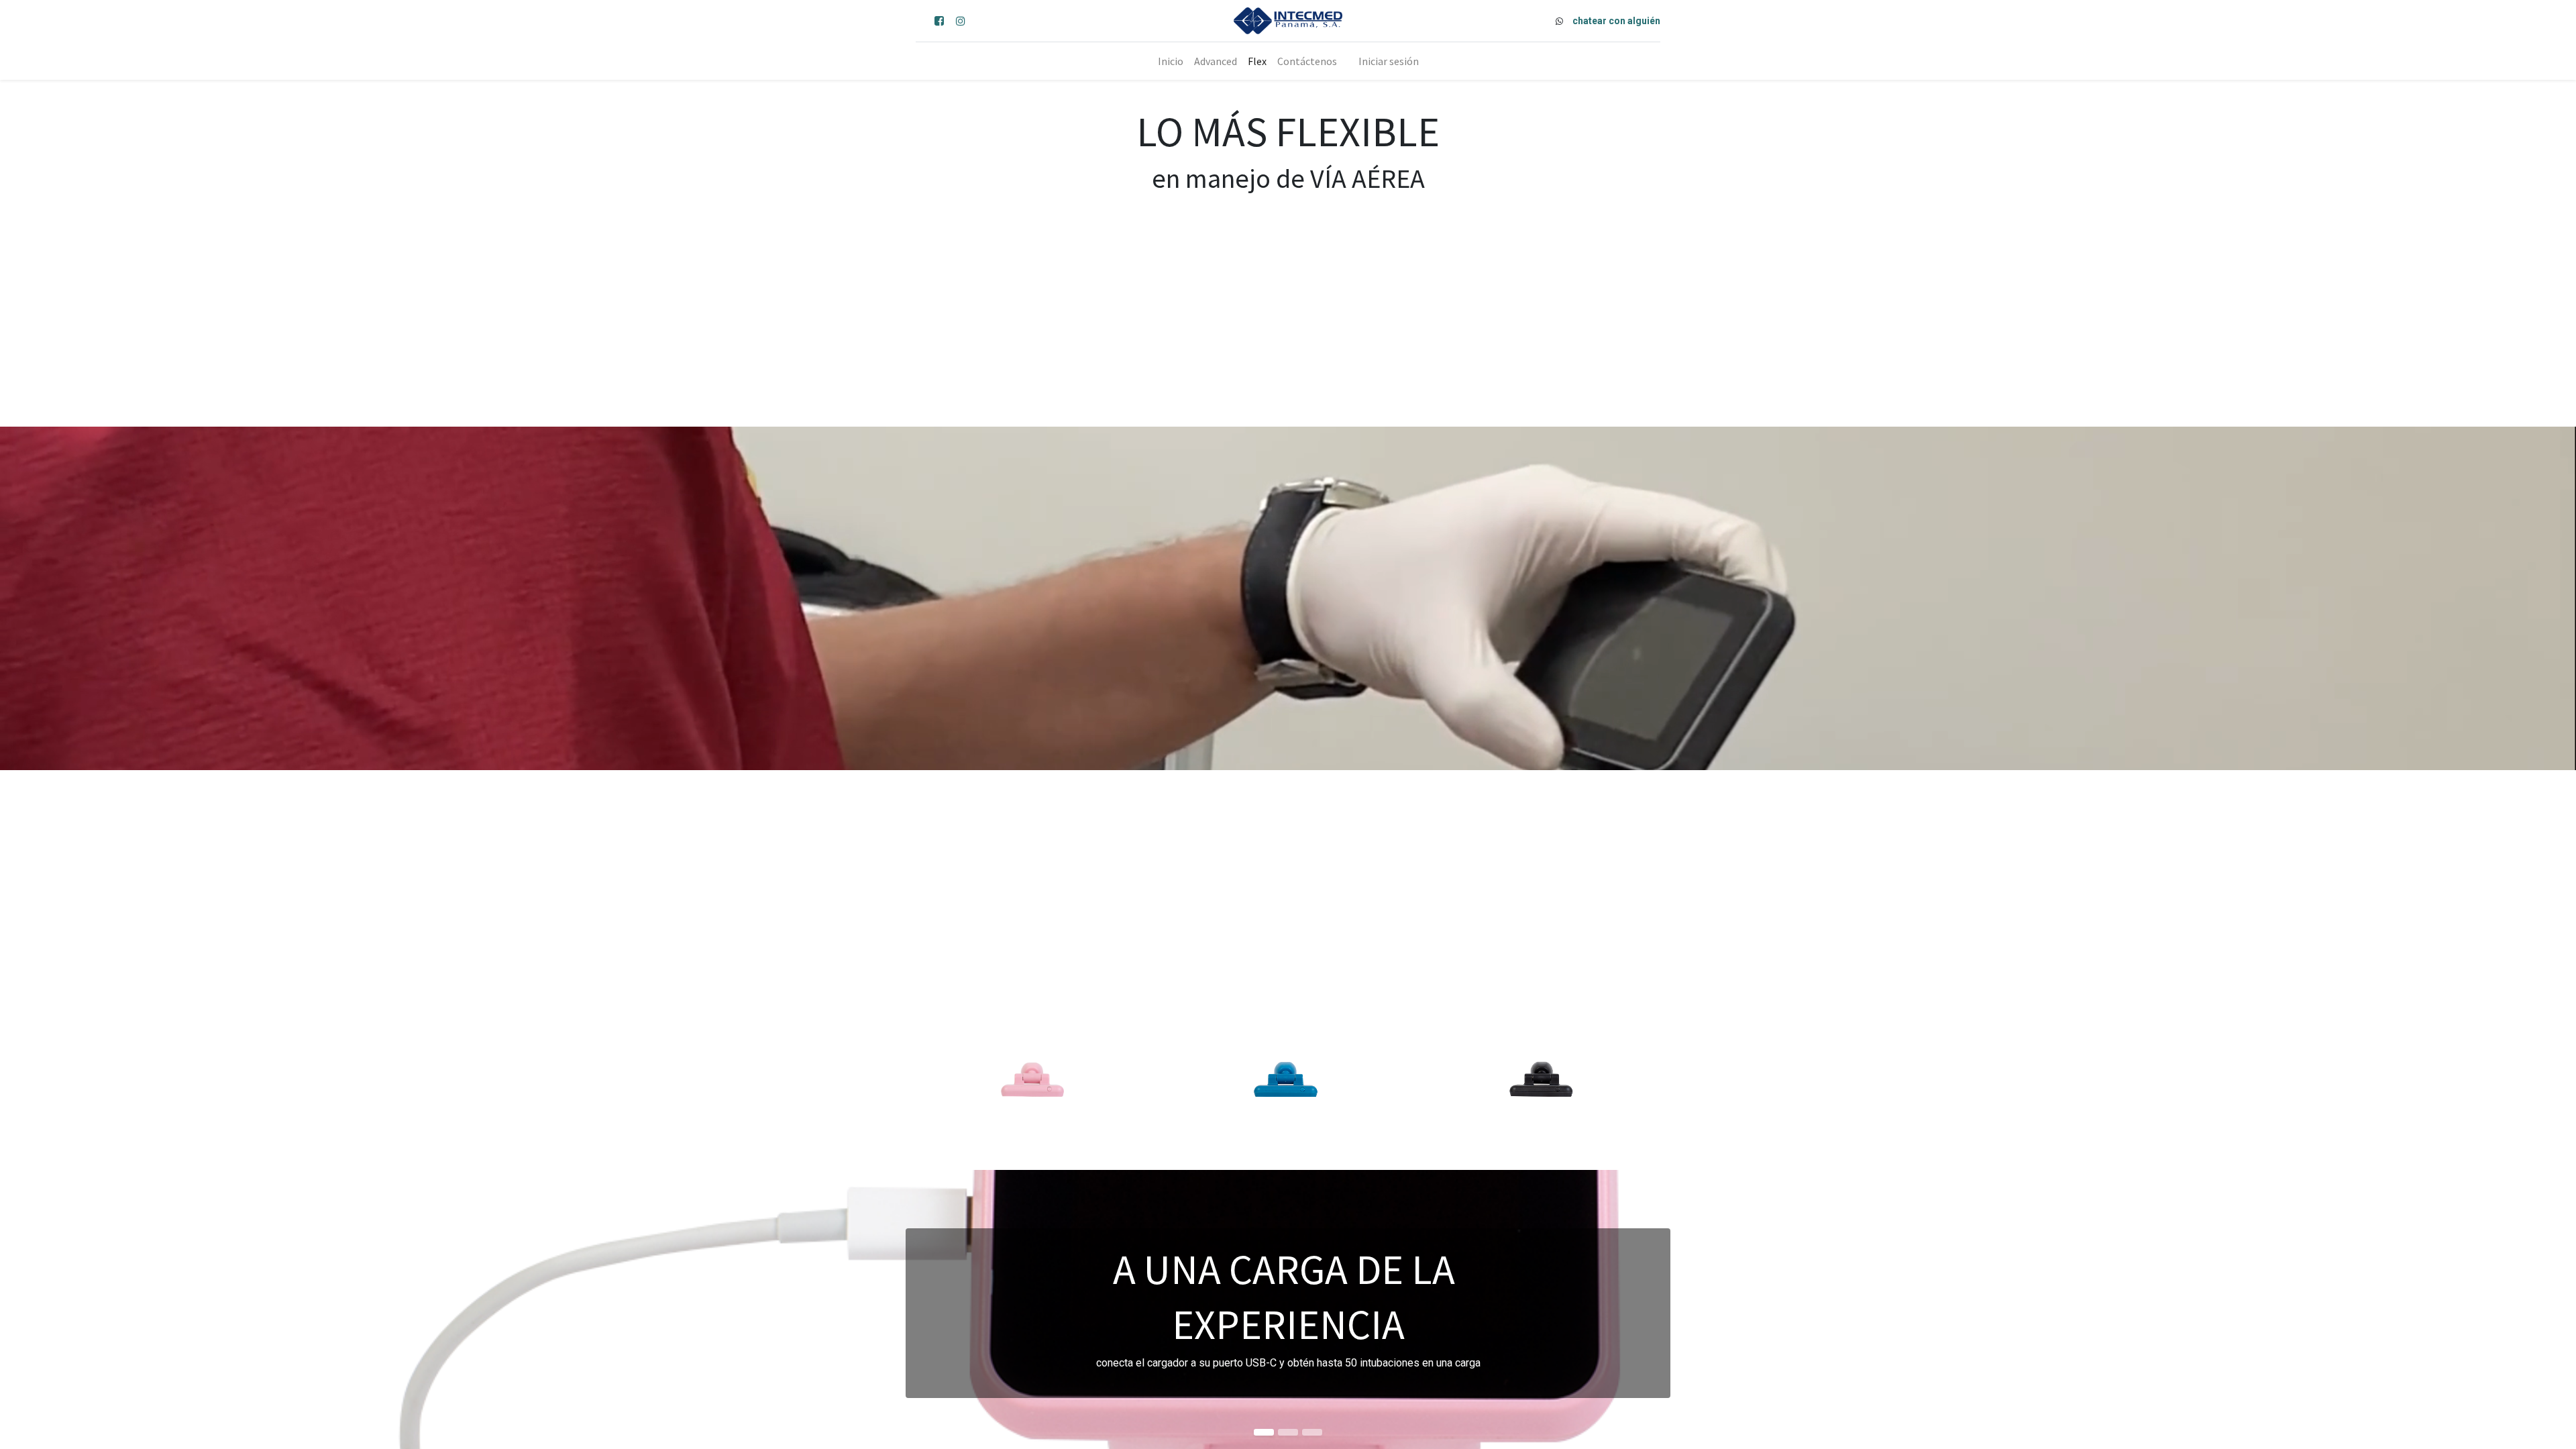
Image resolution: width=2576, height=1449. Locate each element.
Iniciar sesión (1389, 61)
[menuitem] (1171, 61)
